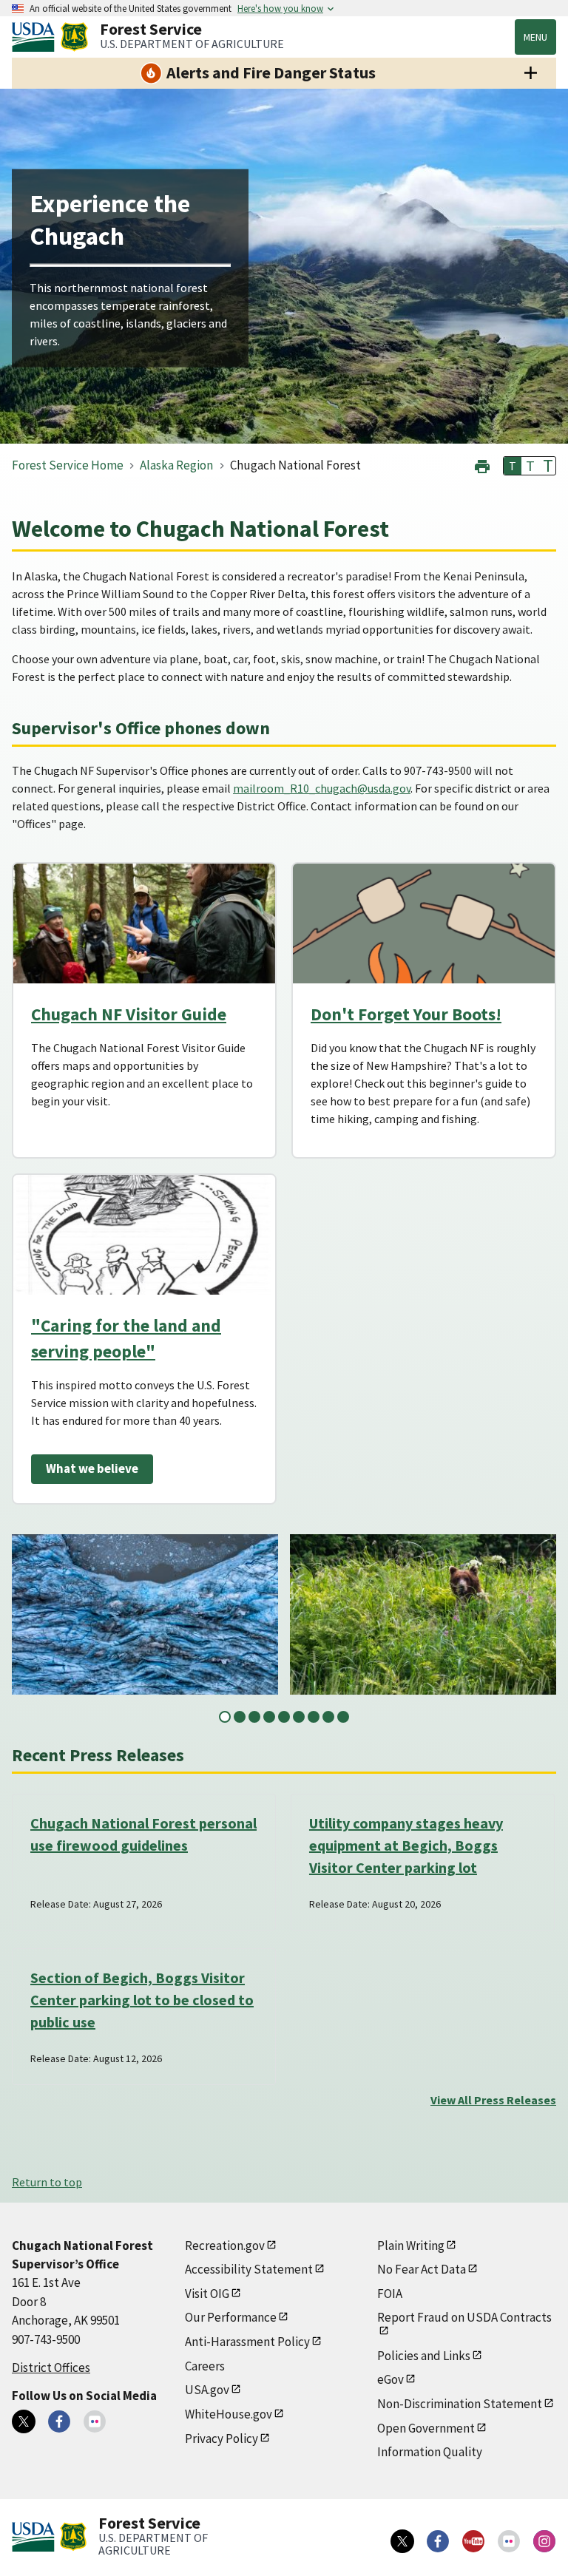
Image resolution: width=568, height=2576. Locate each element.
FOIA (390, 2294)
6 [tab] (299, 1717)
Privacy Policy (222, 2438)
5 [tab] (284, 1717)
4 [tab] (269, 1717)
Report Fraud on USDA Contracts (464, 2317)
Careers (205, 2366)
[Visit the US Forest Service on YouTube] (473, 2541)
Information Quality (430, 2452)
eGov (390, 2379)
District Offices (51, 2367)
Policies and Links (424, 2356)
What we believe (92, 1468)
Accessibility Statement (249, 2269)
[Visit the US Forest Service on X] (402, 2541)
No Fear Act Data (422, 2269)
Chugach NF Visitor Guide (129, 1014)
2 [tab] (240, 1717)
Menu (535, 37)
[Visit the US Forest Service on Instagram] (544, 2541)
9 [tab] (343, 1717)
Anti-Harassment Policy (247, 2342)
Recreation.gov (225, 2245)
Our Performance (231, 2317)
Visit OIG (207, 2294)
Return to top (47, 2182)
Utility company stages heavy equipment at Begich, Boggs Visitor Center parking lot (406, 1845)
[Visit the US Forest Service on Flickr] (509, 2541)
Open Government (426, 2428)
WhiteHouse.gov (229, 2414)
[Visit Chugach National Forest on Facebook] (59, 2421)
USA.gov (207, 2390)
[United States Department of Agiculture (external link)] (36, 37)
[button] (482, 465)
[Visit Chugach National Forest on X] (24, 2421)
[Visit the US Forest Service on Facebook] (438, 2541)
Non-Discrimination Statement (460, 2404)
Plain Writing (411, 2245)
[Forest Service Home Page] (74, 37)
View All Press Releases (493, 2100)
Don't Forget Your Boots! (406, 1014)
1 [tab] (225, 1717)
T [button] (513, 466)
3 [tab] (254, 1717)
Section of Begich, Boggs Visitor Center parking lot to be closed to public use (142, 2000)
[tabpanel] (145, 1614)
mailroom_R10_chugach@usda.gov (322, 788)
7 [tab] (314, 1717)
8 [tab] (328, 1717)
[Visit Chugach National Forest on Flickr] (95, 2421)
